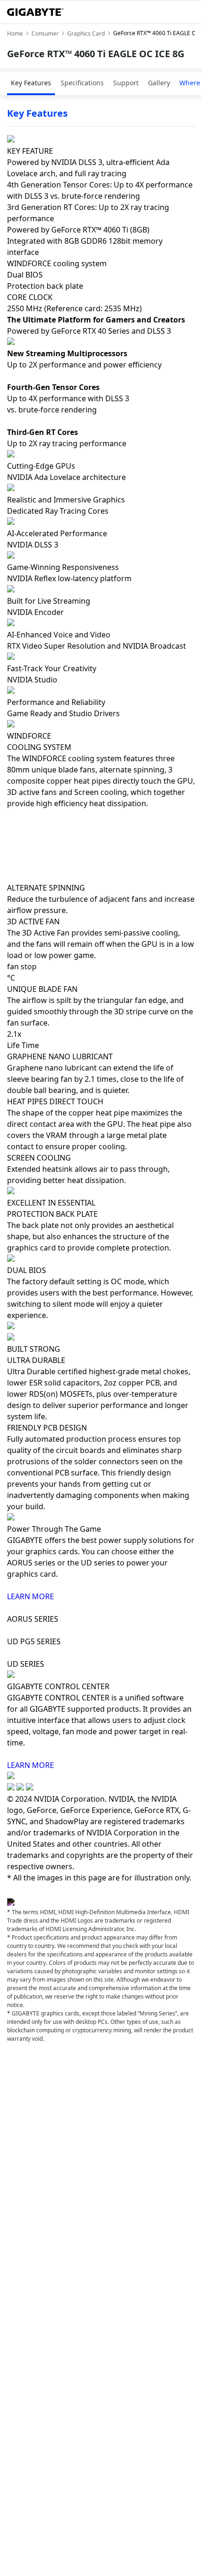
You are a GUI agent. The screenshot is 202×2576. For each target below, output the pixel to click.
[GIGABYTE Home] (35, 12)
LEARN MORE (31, 1596)
